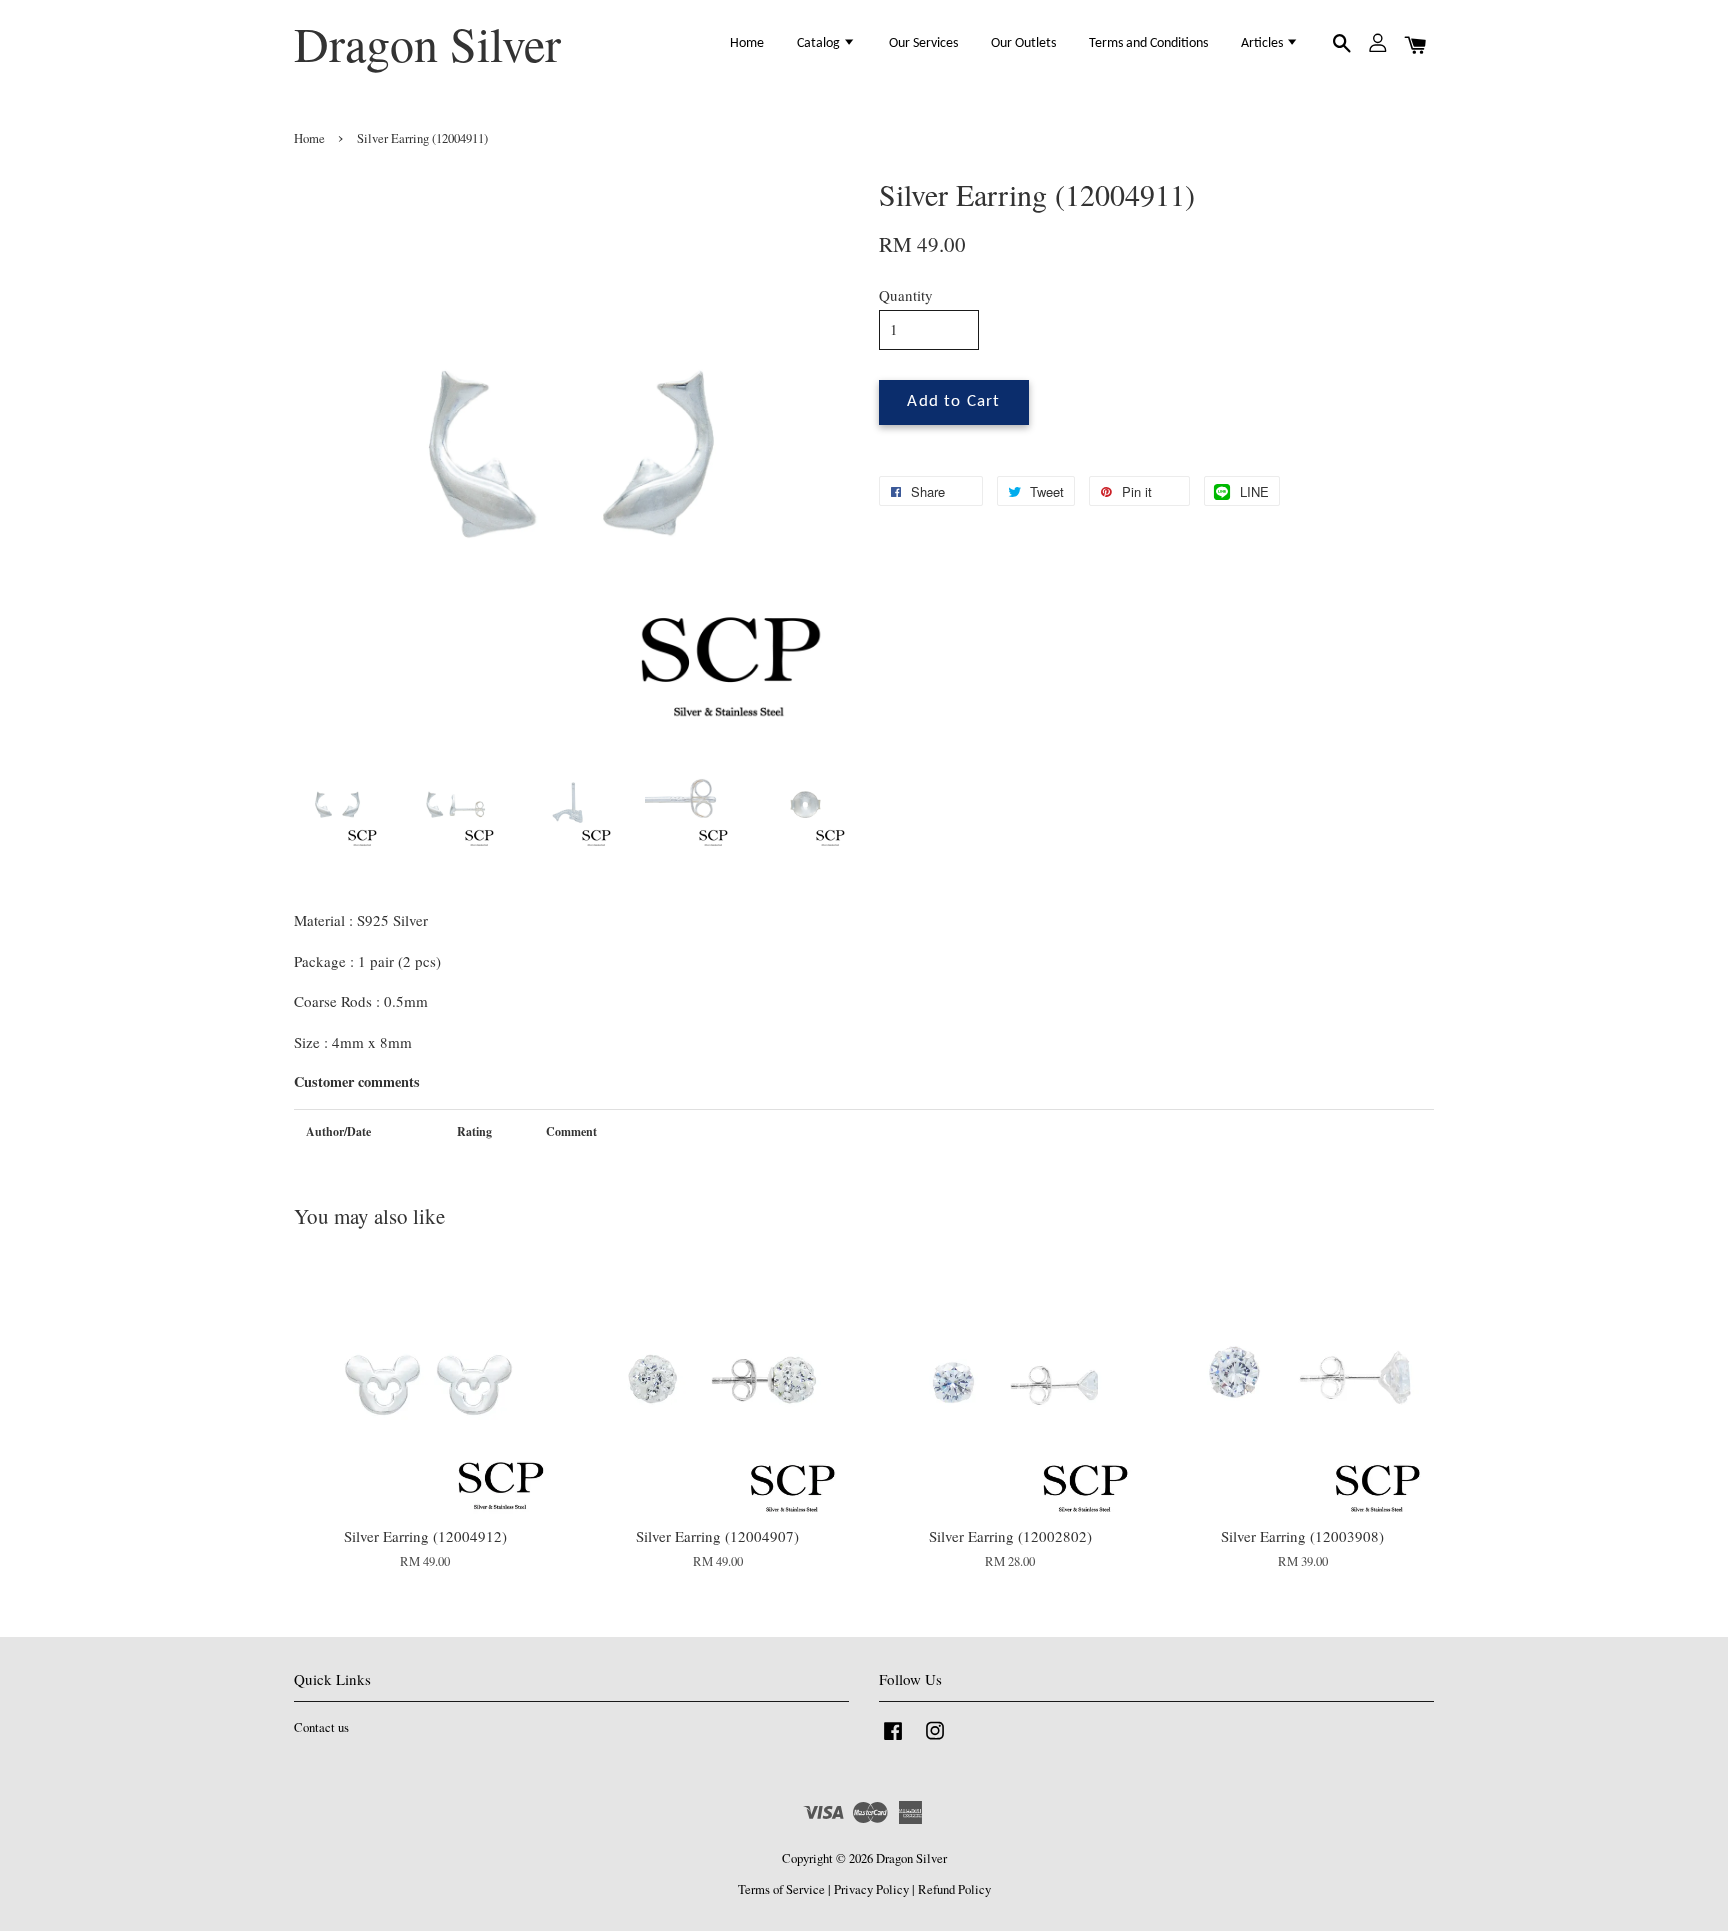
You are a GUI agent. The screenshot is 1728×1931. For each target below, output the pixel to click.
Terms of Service (781, 1889)
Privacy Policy (871, 1889)
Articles (1263, 43)
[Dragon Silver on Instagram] (935, 1740)
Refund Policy (954, 1889)
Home (747, 43)
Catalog (820, 43)
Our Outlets (1023, 43)
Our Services (923, 43)
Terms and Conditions (1148, 43)
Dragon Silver (427, 44)
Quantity (906, 295)
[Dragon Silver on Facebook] (893, 1740)
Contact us (321, 1727)
